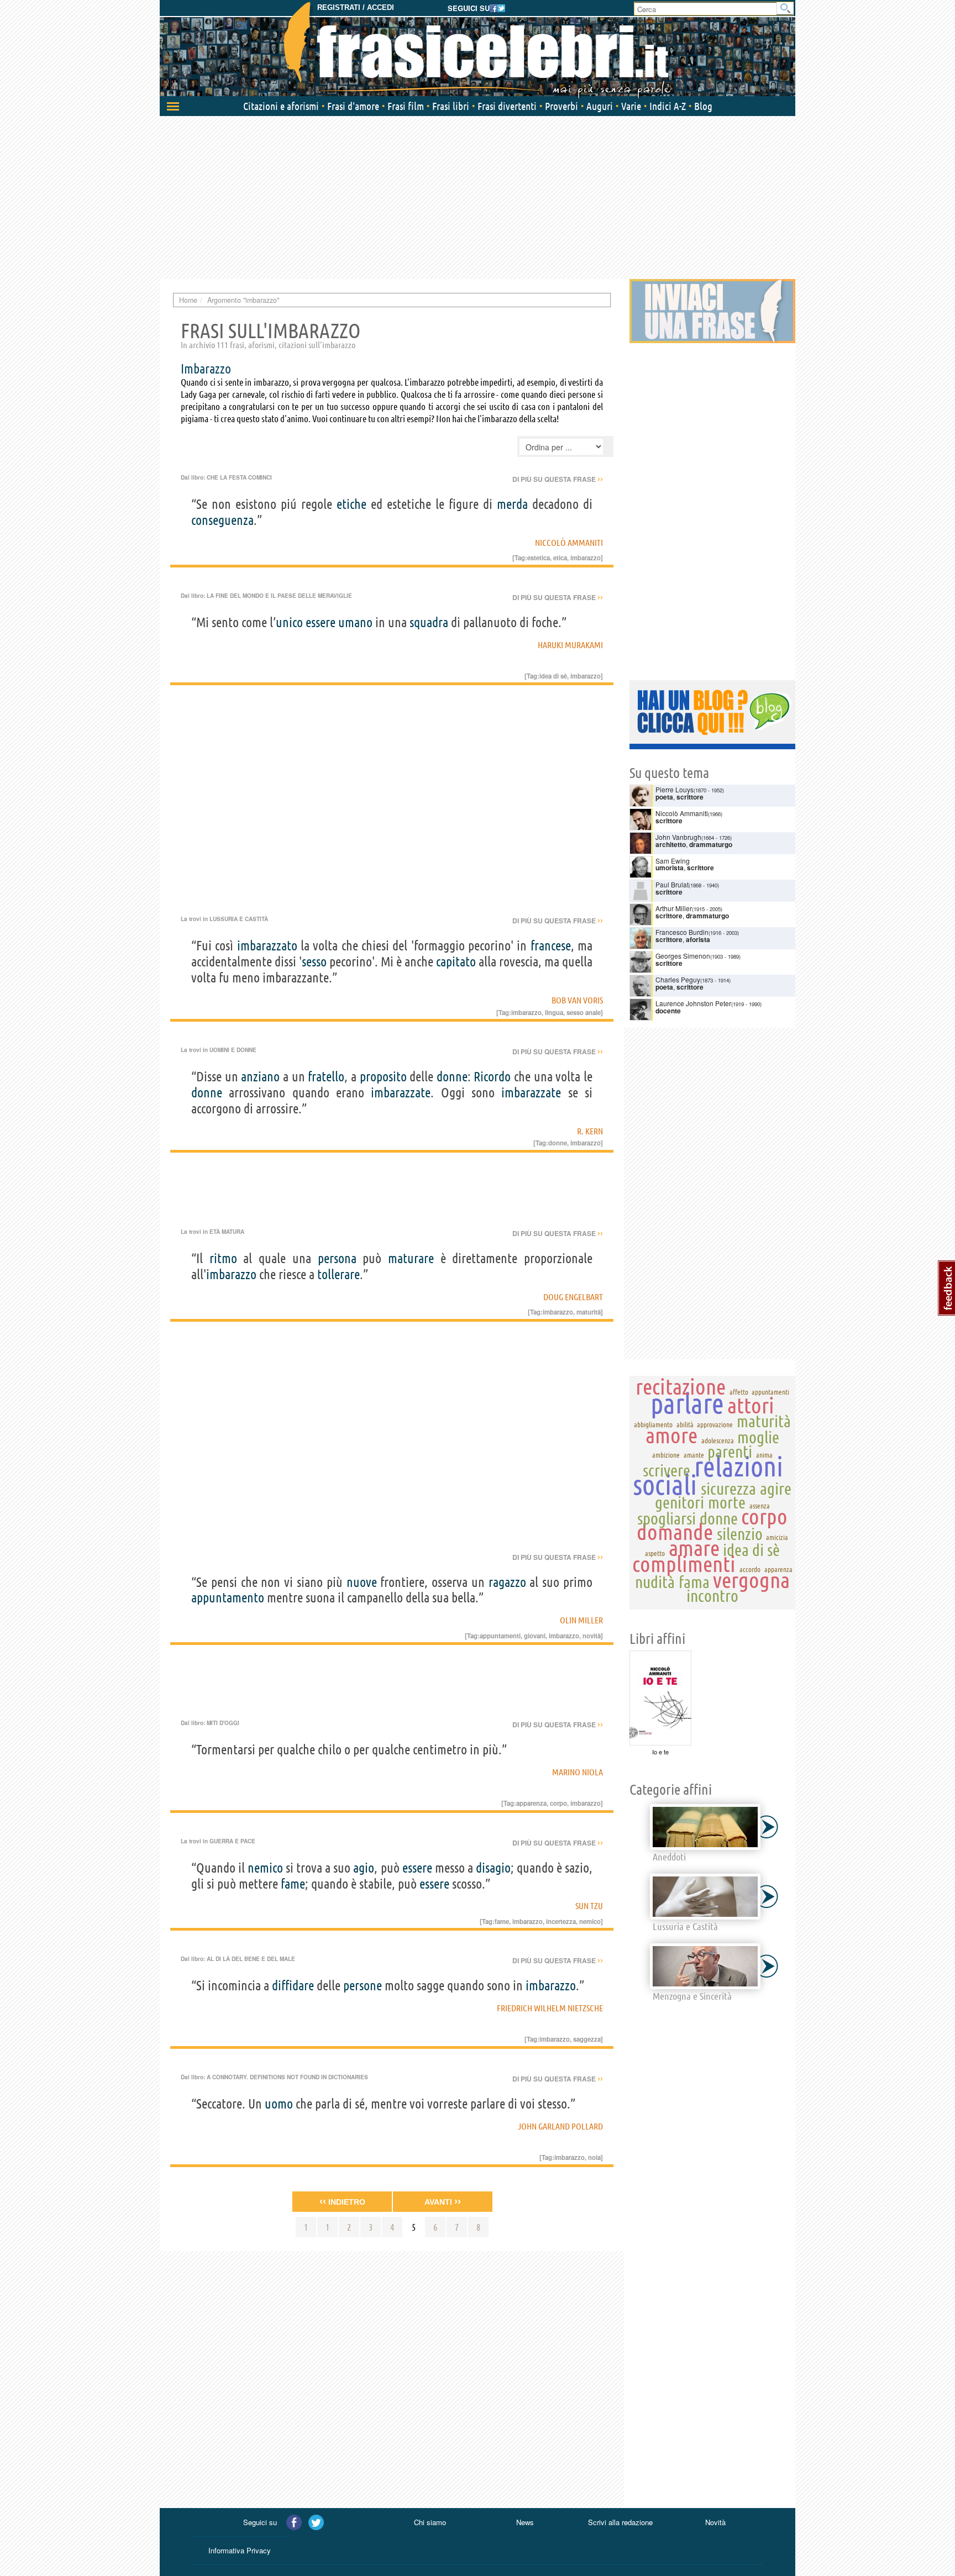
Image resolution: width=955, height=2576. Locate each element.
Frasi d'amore (353, 106)
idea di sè (553, 676)
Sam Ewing (673, 861)
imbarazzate (401, 1093)
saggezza (587, 2039)
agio (364, 1868)
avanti (443, 2201)
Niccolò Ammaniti (569, 543)
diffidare (293, 1986)
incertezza (561, 1921)
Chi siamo (430, 2522)
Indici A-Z (668, 106)
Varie (631, 106)
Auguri (600, 106)
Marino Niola (578, 1772)
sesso (314, 962)
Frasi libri (451, 106)
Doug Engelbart (573, 1297)
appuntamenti (500, 1636)
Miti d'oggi (223, 1723)
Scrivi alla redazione (620, 2522)
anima (764, 1455)
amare (694, 1548)
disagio (493, 1868)
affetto (739, 1392)
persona (337, 1258)
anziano (260, 1077)
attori (751, 1405)
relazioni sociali (708, 1475)
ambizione (666, 1455)
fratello (326, 1077)
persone (363, 1986)
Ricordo (492, 1077)
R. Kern (590, 1131)
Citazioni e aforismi (281, 106)
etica (560, 558)
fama (694, 1582)
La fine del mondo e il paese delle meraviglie (279, 596)
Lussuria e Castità (239, 919)
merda (512, 504)
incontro (712, 1596)
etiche (351, 504)
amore (671, 1435)
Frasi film (406, 106)
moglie (758, 1437)
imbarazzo (231, 1274)
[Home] (478, 50)
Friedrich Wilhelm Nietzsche (550, 2008)
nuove (362, 1582)
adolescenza (718, 1441)
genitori (679, 1502)
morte (727, 1502)
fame (293, 1884)
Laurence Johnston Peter (693, 1003)
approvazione (715, 1424)
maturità (589, 1312)
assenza (760, 1506)
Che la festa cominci (239, 477)
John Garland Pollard (560, 2126)
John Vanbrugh (678, 837)
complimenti (684, 1564)
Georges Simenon (683, 956)
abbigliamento (653, 1424)
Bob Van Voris (577, 1000)
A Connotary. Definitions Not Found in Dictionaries (287, 2077)
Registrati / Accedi (356, 7)
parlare (687, 1403)
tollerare (339, 1274)
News (525, 2522)
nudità (655, 1582)
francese (551, 946)
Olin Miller (581, 1620)
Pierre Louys (675, 789)
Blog (703, 106)
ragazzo (507, 1582)
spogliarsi (667, 1518)
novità (592, 1636)
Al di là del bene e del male (251, 1959)
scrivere (667, 1470)
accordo (750, 1569)
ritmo (223, 1258)
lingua (554, 1012)
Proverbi (562, 106)
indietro (342, 2201)
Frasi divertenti (507, 106)
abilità (685, 1424)
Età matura (227, 1232)
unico (289, 622)
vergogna (751, 1580)
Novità (715, 2522)
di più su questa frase (558, 479)
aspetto (655, 1553)
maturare (411, 1258)
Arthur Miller (674, 908)
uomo (279, 2104)
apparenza (531, 1803)
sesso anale (584, 1012)
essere (321, 622)
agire (776, 1489)
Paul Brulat (672, 884)
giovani (535, 1636)
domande (675, 1532)
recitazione (681, 1387)
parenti (730, 1452)
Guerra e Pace (232, 1841)
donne (452, 1077)
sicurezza (728, 1489)
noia (594, 2157)
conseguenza (222, 520)
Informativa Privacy (240, 2550)
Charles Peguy (678, 979)
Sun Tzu (589, 1906)
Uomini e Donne (233, 1050)
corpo (558, 1803)
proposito (383, 1077)
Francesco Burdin (682, 932)
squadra (429, 622)
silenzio (740, 1534)
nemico (265, 1868)
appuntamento (228, 1598)
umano (355, 622)
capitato (456, 962)
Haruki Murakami (570, 645)
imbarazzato (267, 946)
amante (694, 1455)
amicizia (777, 1537)
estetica (539, 558)
